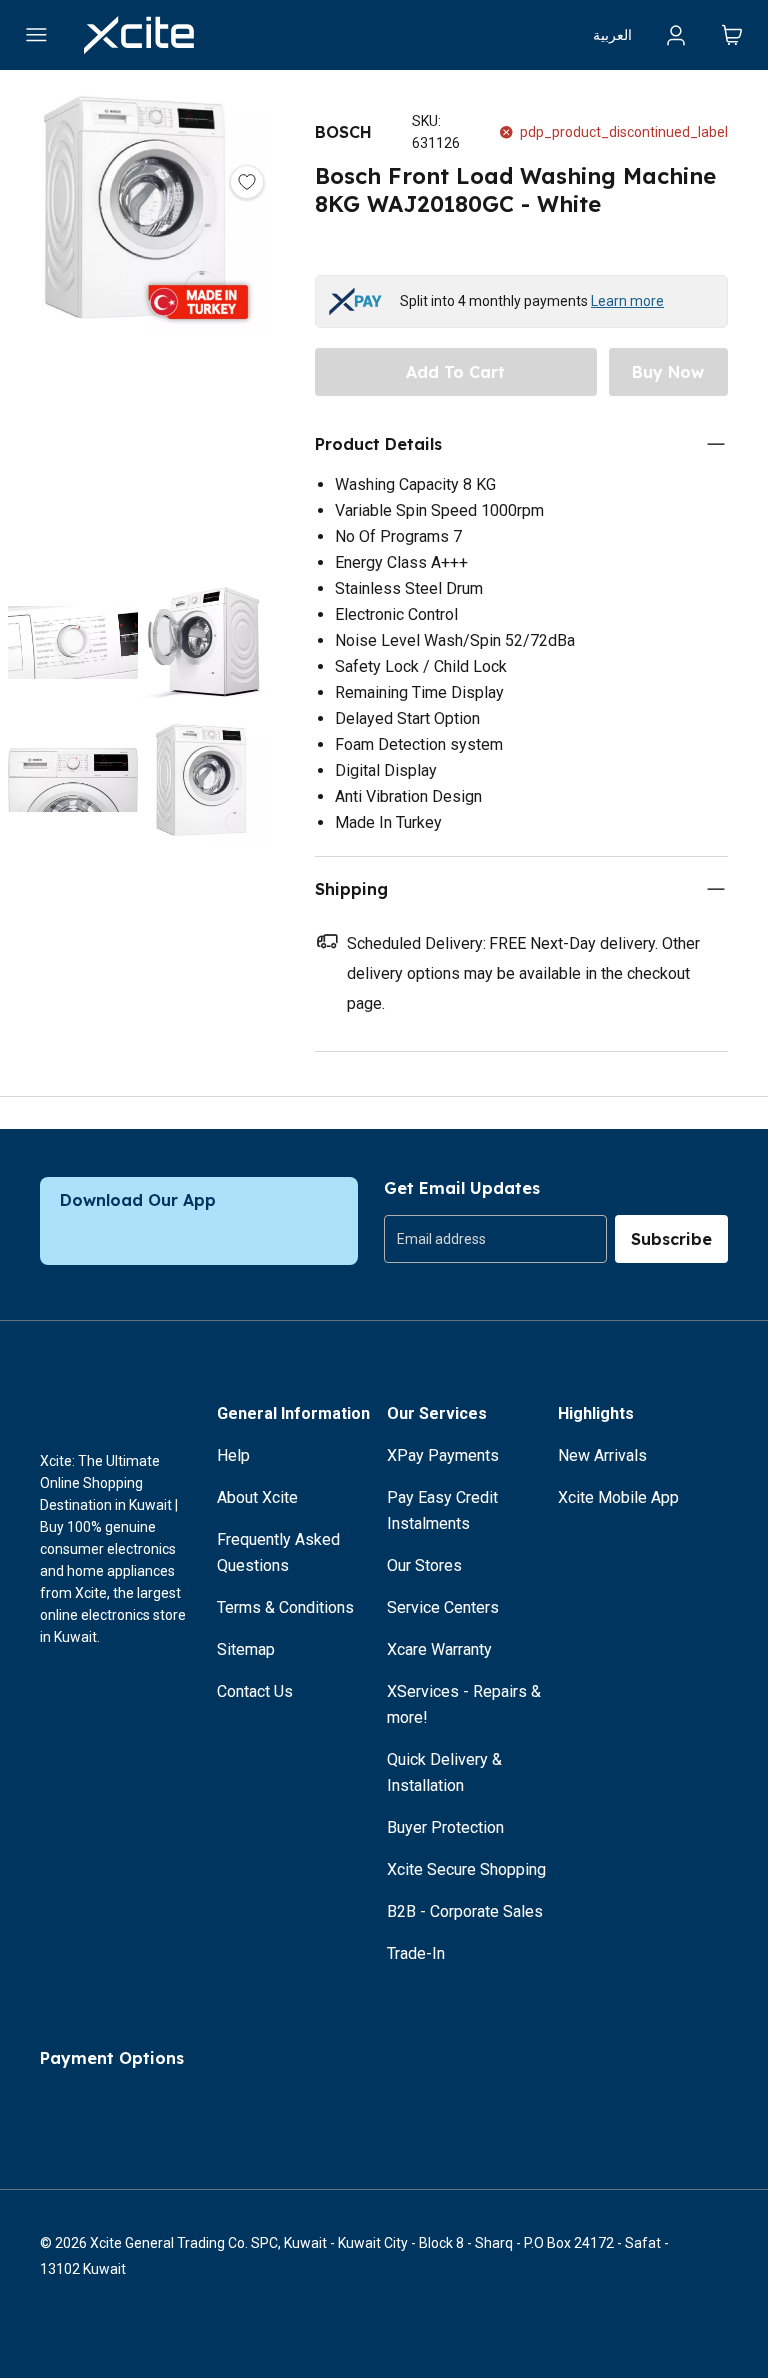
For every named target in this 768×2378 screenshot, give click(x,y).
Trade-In (416, 1953)
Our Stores (424, 1565)
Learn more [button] (627, 301)
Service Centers (443, 1607)
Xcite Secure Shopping (466, 1869)
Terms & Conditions (285, 1607)
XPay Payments (443, 1455)
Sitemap (246, 1649)
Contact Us (255, 1691)
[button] (137, 328)
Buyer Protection (445, 1827)
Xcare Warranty (439, 1649)
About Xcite (257, 1497)
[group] (495, 1239)
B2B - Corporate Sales (465, 1911)
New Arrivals (602, 1455)
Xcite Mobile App (618, 1497)
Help (233, 1455)
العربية (612, 35)
